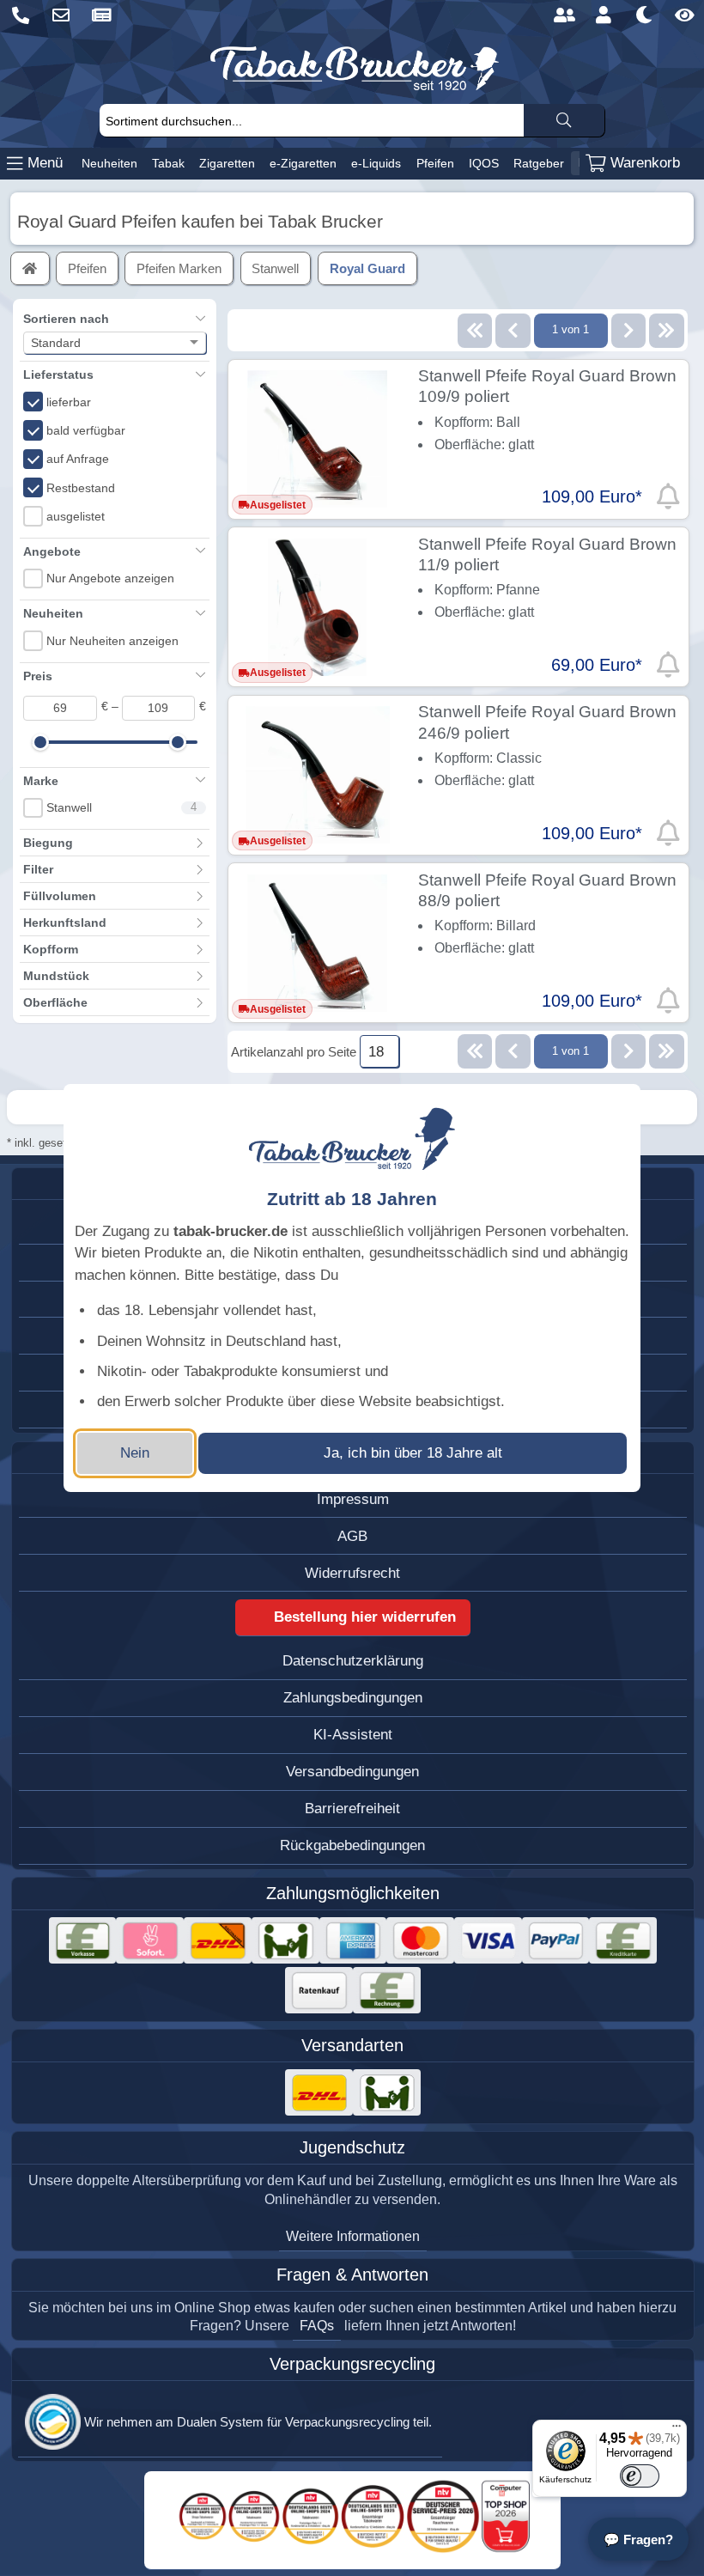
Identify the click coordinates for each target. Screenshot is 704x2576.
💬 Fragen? (638, 2539)
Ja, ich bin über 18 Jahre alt (413, 1453)
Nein (135, 1453)
